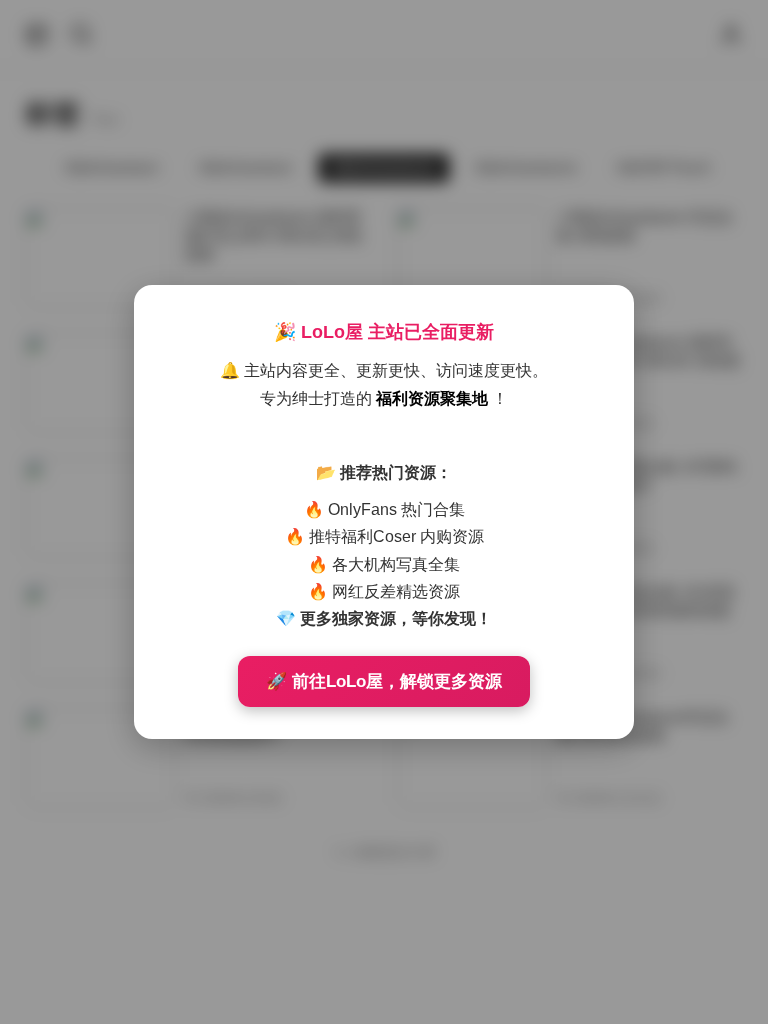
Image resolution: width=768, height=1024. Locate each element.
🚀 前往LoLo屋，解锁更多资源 (384, 681)
